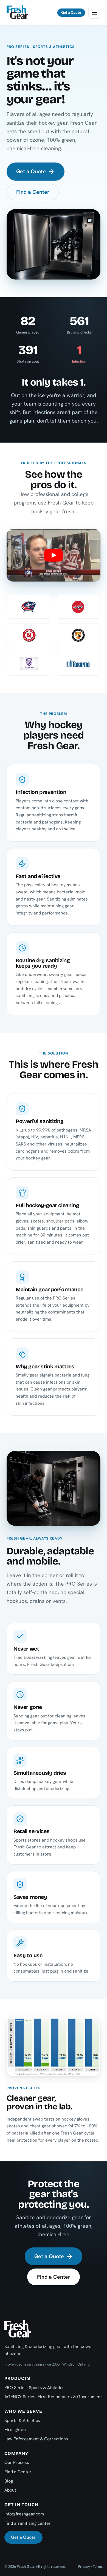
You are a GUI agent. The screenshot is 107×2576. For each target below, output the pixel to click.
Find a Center (33, 192)
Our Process (17, 2462)
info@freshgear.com (24, 2514)
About (10, 2490)
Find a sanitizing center (28, 2523)
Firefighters (16, 2430)
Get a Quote (71, 12)
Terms (98, 2567)
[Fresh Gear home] (17, 13)
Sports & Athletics (22, 2420)
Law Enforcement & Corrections (36, 2439)
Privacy (84, 2567)
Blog (9, 2481)
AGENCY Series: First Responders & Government (53, 2397)
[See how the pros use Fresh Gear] (54, 555)
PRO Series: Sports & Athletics (34, 2388)
